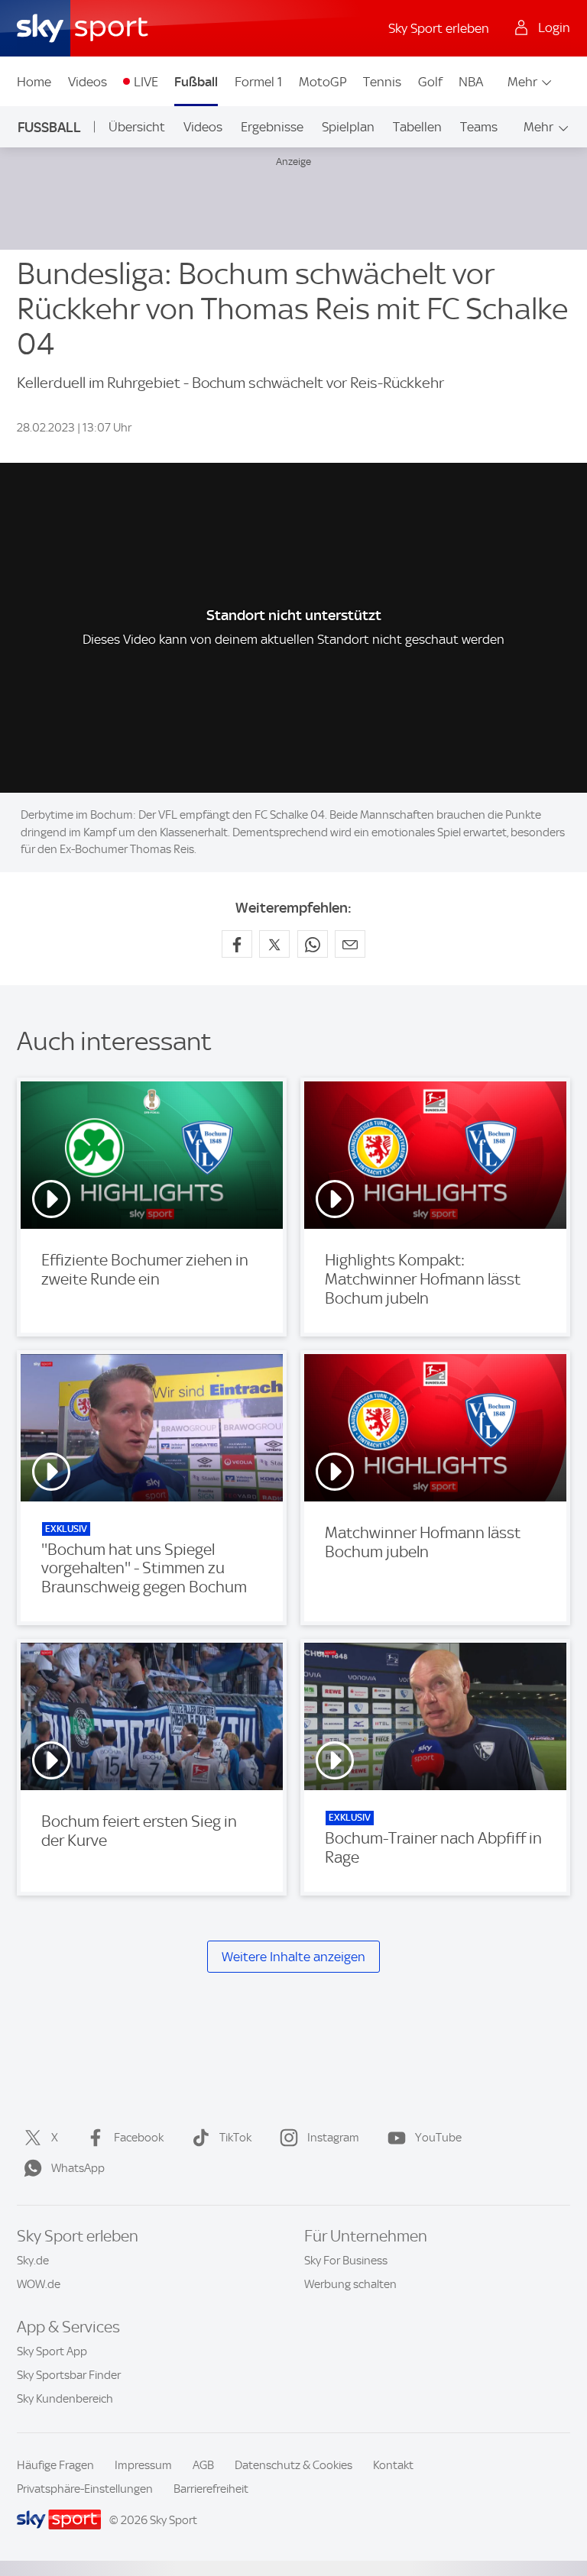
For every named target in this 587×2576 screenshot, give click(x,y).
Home (34, 82)
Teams (479, 127)
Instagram (333, 2138)
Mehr (522, 82)
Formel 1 (258, 82)
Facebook (139, 2138)
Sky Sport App (52, 2351)
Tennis (382, 82)
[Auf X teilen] (274, 944)
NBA (471, 82)
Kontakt (393, 2465)
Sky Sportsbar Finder (69, 2375)
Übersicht (137, 127)
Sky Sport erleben (439, 28)
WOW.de (39, 2284)
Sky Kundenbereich (65, 2399)
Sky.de (33, 2261)
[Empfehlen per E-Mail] (350, 944)
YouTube (438, 2138)
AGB (203, 2465)
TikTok (235, 2138)
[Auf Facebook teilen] (237, 944)
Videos (88, 82)
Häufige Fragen (55, 2465)
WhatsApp (78, 2168)
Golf (430, 82)
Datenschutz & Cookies (293, 2465)
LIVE (146, 82)
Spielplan (348, 127)
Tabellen (417, 127)
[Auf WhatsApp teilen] (313, 944)
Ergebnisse (272, 127)
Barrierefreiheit (211, 2489)
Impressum (143, 2465)
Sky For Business (346, 2261)
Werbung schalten (350, 2284)
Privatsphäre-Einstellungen (85, 2489)
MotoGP (323, 82)
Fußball (196, 82)
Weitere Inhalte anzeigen (293, 1957)
